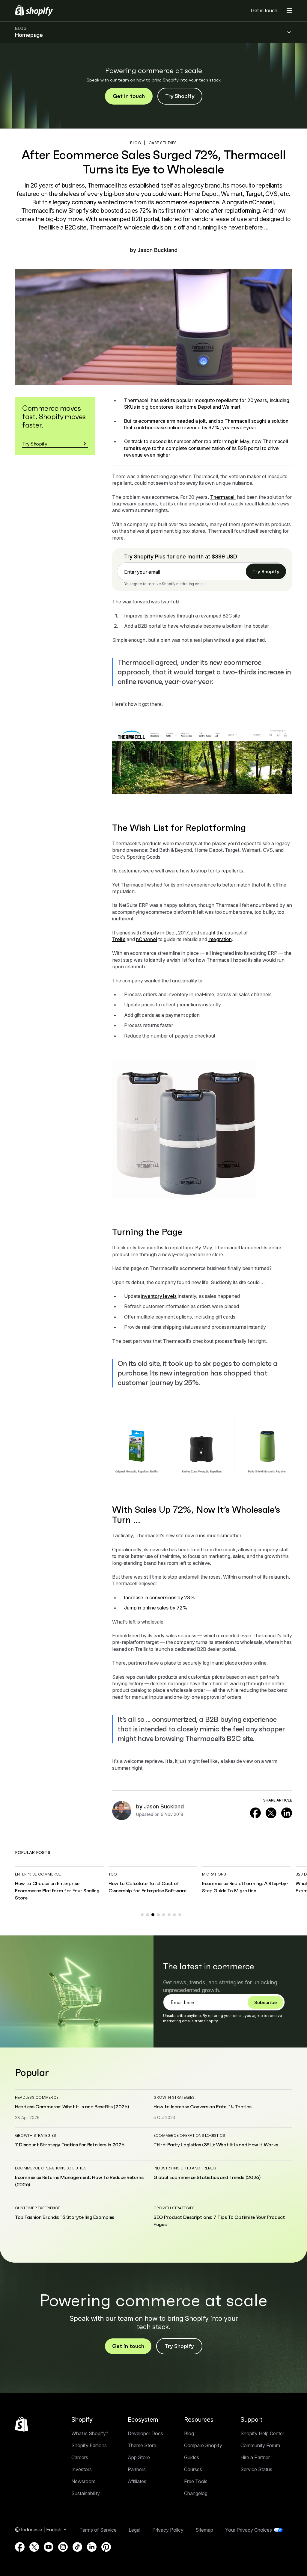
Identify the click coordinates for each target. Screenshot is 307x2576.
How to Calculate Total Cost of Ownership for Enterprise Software (147, 1887)
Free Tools (196, 2481)
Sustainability (86, 2493)
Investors (82, 2469)
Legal (134, 2530)
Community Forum (260, 2445)
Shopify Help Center (262, 2433)
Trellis (119, 939)
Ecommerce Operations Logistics (189, 2135)
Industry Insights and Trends (185, 2168)
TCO (113, 1874)
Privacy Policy (168, 2530)
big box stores (157, 407)
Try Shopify (180, 96)
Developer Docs (145, 2433)
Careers (80, 2457)
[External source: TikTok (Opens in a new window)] (77, 2547)
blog (136, 143)
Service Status (256, 2469)
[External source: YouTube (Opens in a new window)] (49, 2547)
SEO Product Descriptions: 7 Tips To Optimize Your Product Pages (219, 2221)
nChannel (147, 939)
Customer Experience (38, 2208)
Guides (192, 2457)
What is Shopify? (90, 2433)
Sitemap (204, 2530)
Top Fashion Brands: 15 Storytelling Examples (65, 2217)
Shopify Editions (89, 2445)
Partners (137, 2469)
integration (220, 939)
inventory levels (159, 1296)
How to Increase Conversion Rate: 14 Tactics (202, 2107)
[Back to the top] (22, 2424)
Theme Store (142, 2445)
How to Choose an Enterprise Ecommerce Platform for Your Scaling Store (57, 1891)
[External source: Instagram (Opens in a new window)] (63, 2547)
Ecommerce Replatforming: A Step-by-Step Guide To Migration (245, 1887)
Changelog (196, 2493)
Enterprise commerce (38, 1874)
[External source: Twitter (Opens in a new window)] (271, 1813)
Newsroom (83, 2481)
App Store (139, 2457)
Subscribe (265, 2002)
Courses (193, 2469)
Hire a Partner (255, 2457)
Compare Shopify (203, 2445)
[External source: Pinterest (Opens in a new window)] (106, 2547)
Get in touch (264, 10)
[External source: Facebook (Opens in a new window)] (255, 1813)
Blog (189, 2433)
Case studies (163, 143)
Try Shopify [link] (266, 571)
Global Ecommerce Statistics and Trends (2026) (207, 2177)
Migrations (214, 1874)
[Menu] (289, 10)
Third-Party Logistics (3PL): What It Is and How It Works (216, 2145)
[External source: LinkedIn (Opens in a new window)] (287, 1813)
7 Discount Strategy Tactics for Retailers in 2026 (70, 2145)
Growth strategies (174, 2097)
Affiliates (137, 2481)
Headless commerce (37, 2097)
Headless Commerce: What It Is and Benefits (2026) (72, 2107)
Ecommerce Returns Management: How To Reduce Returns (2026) (79, 2181)
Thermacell (223, 497)
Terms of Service (98, 2530)
